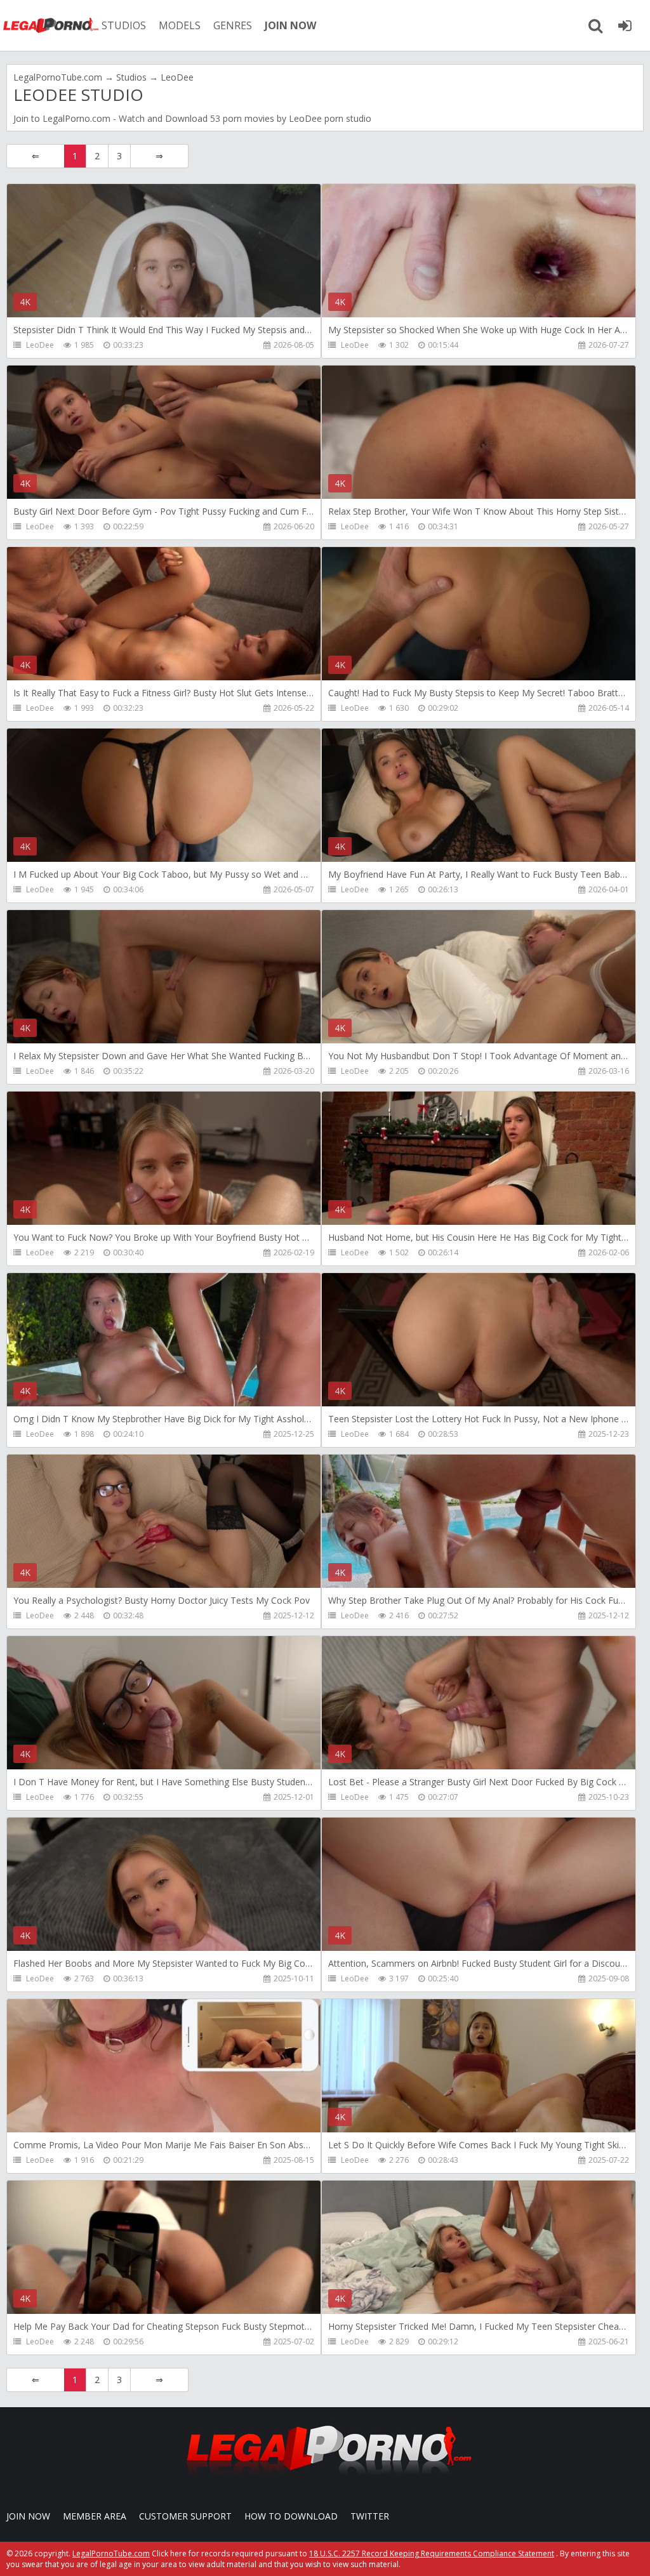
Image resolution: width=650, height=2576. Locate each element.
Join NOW (28, 2516)
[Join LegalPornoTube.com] (625, 25)
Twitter (370, 2516)
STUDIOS (124, 25)
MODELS (180, 25)
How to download (291, 2516)
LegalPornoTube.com (51, 25)
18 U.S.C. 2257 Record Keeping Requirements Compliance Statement (432, 2553)
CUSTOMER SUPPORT (185, 2516)
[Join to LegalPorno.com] (325, 2479)
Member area (95, 2516)
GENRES (233, 25)
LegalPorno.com (76, 118)
